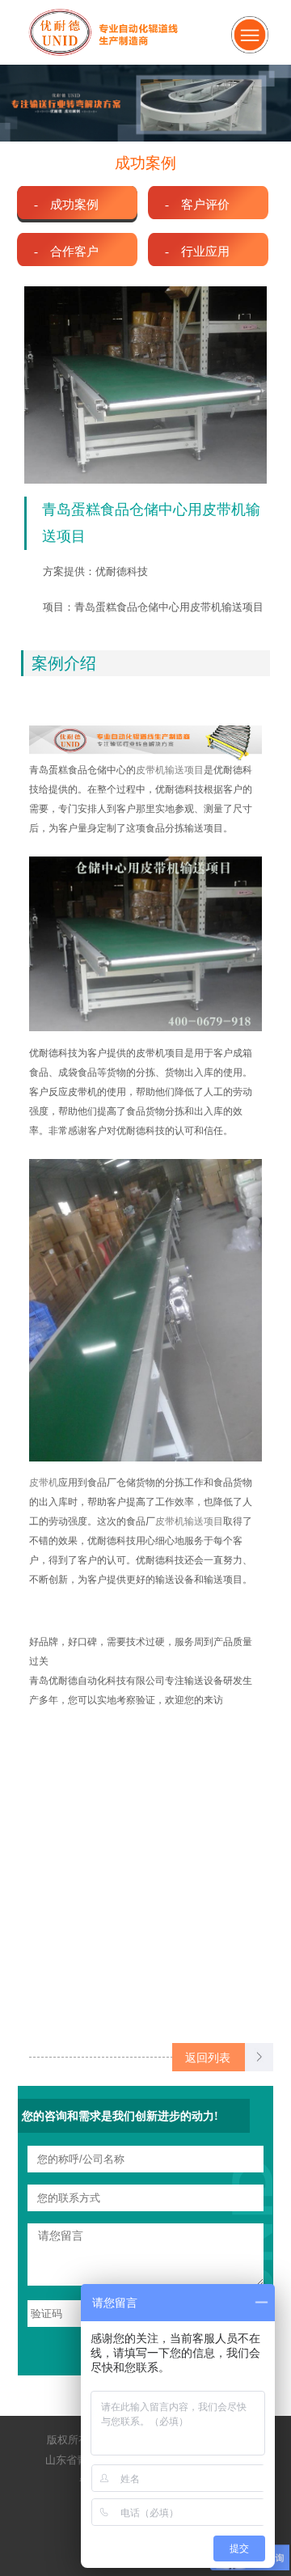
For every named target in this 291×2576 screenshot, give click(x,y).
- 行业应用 (197, 251)
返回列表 (208, 2058)
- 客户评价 (197, 204)
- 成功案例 (66, 204)
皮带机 (44, 1483)
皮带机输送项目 (170, 770)
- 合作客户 (66, 251)
